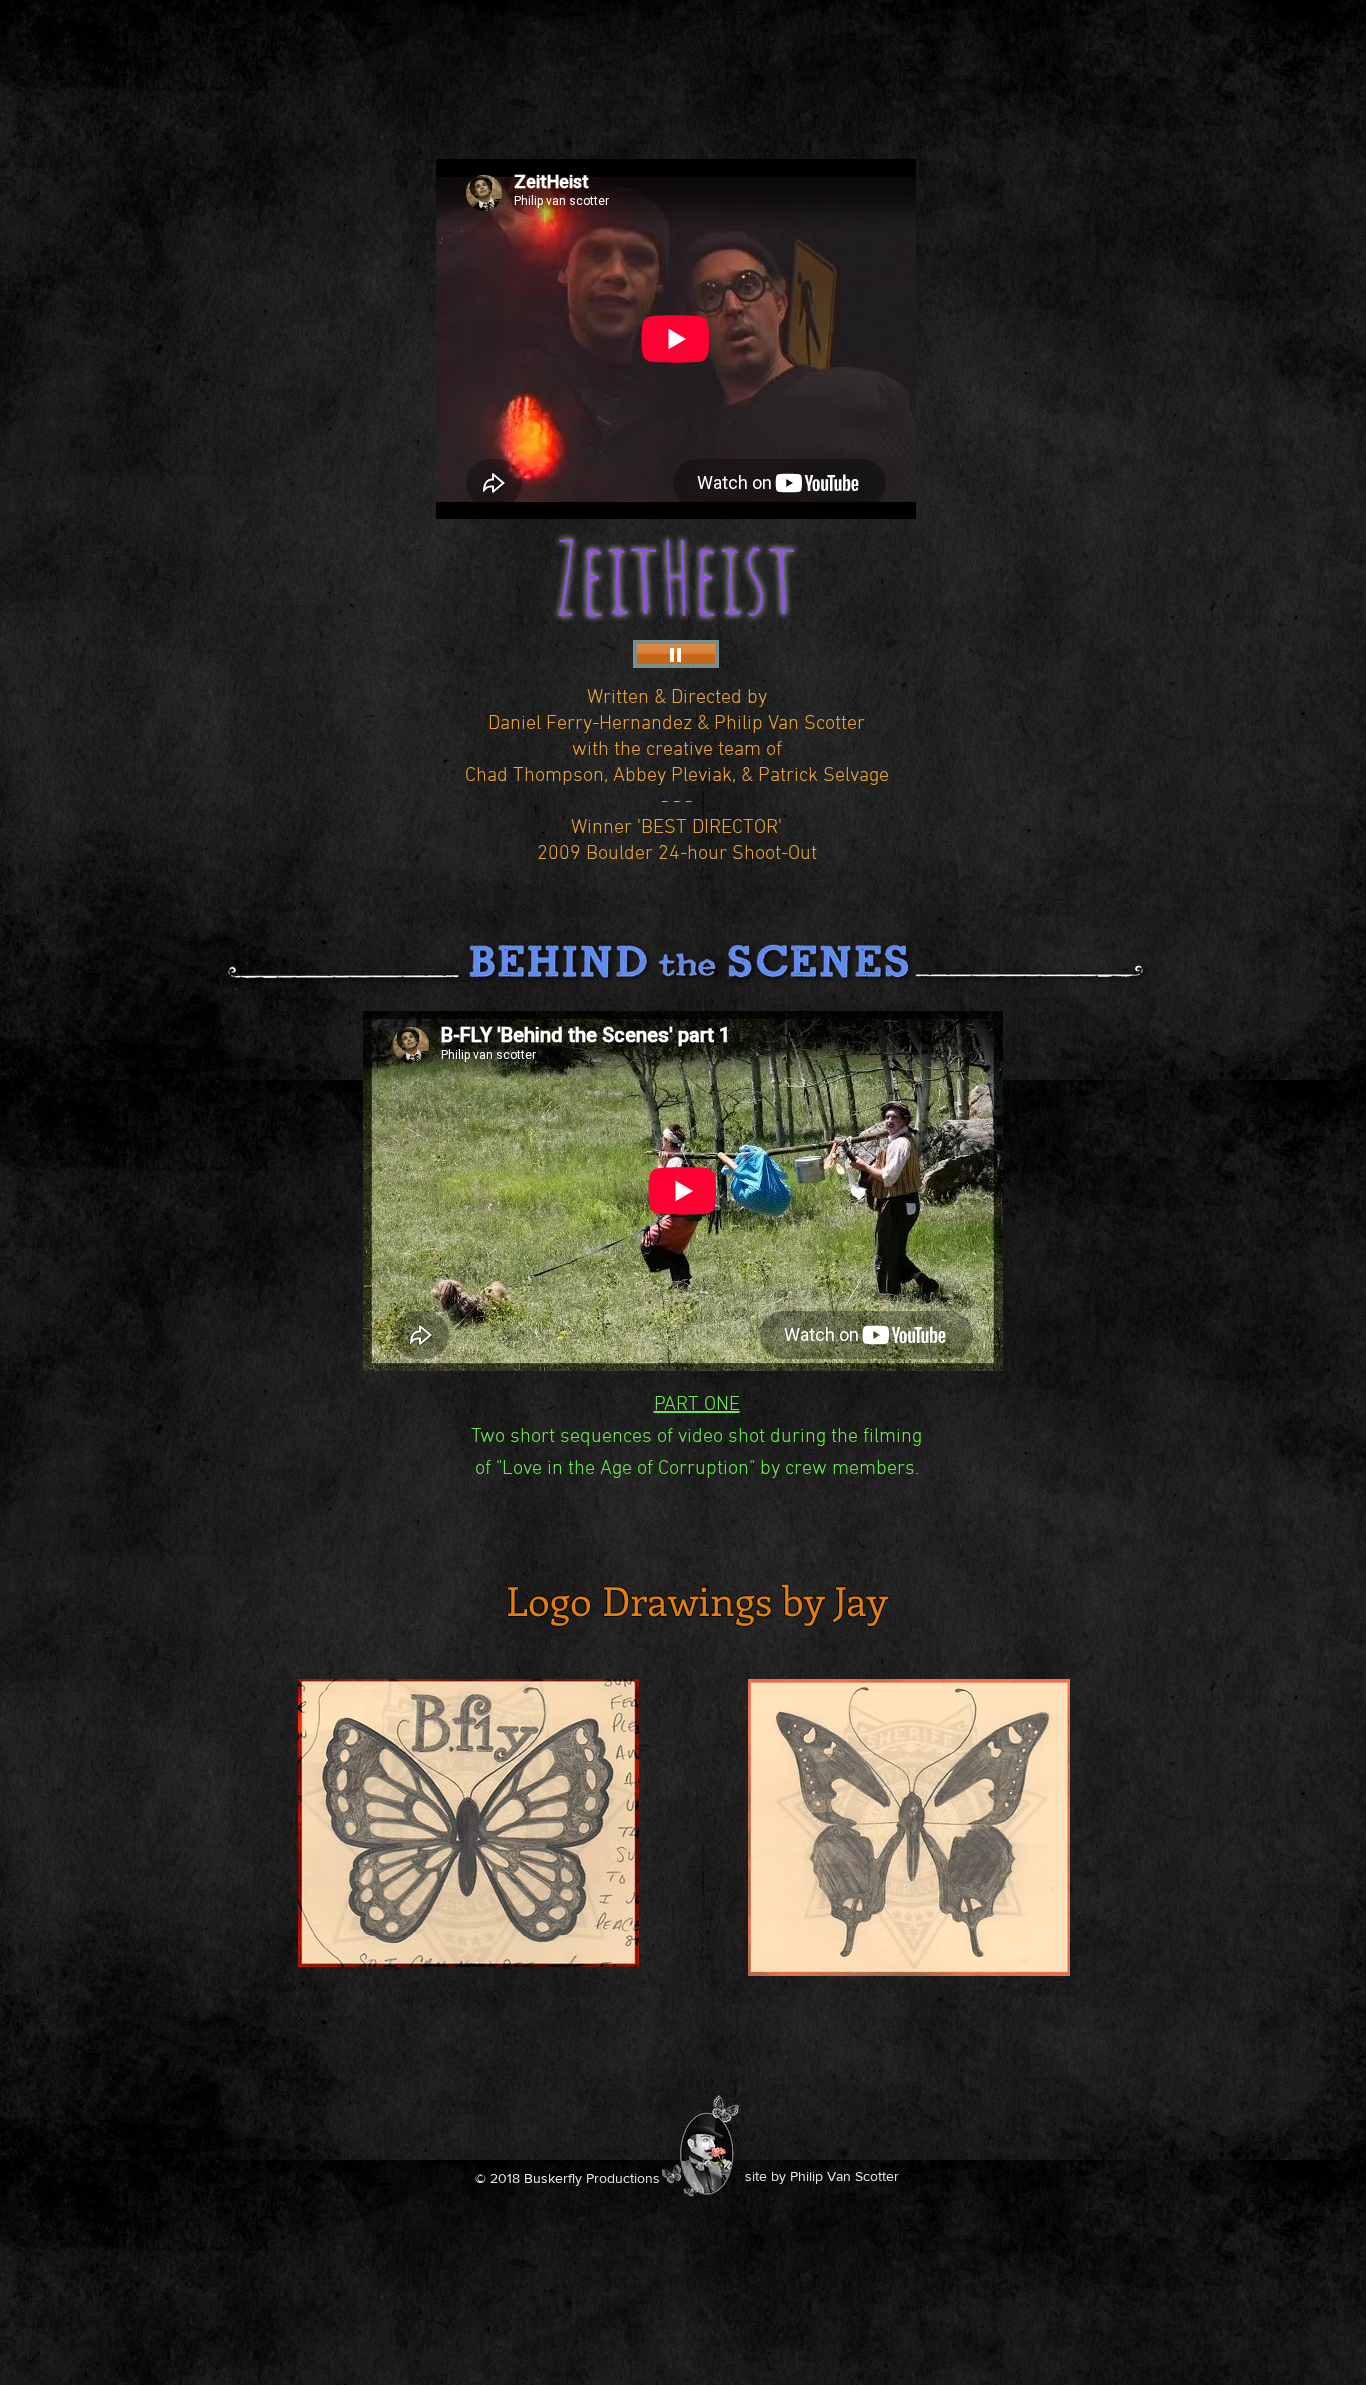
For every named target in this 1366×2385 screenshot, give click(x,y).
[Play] (676, 654)
